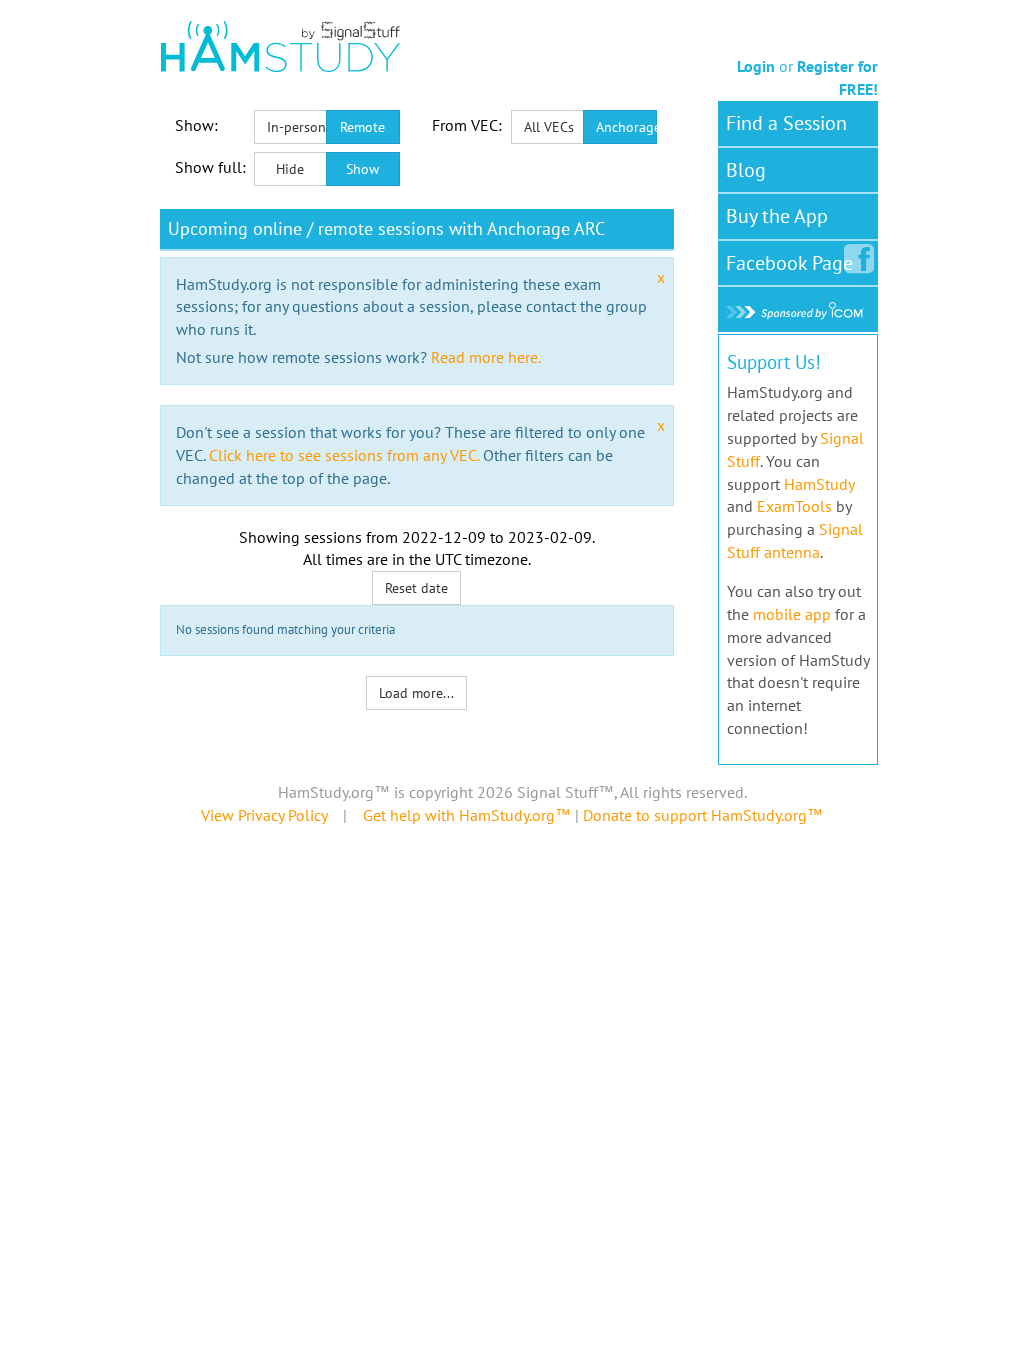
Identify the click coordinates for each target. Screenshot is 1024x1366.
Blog (746, 170)
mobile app (792, 614)
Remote (362, 127)
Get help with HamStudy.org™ (467, 815)
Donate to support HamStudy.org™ (703, 815)
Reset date (416, 588)
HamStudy (819, 484)
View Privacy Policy (264, 815)
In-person (296, 127)
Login (756, 66)
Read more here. (486, 357)
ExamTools (794, 506)
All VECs (549, 127)
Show (362, 169)
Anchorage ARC (626, 127)
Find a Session (786, 123)
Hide (290, 169)
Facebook (789, 263)
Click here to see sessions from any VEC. (344, 455)
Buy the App (777, 216)
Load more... (416, 693)
